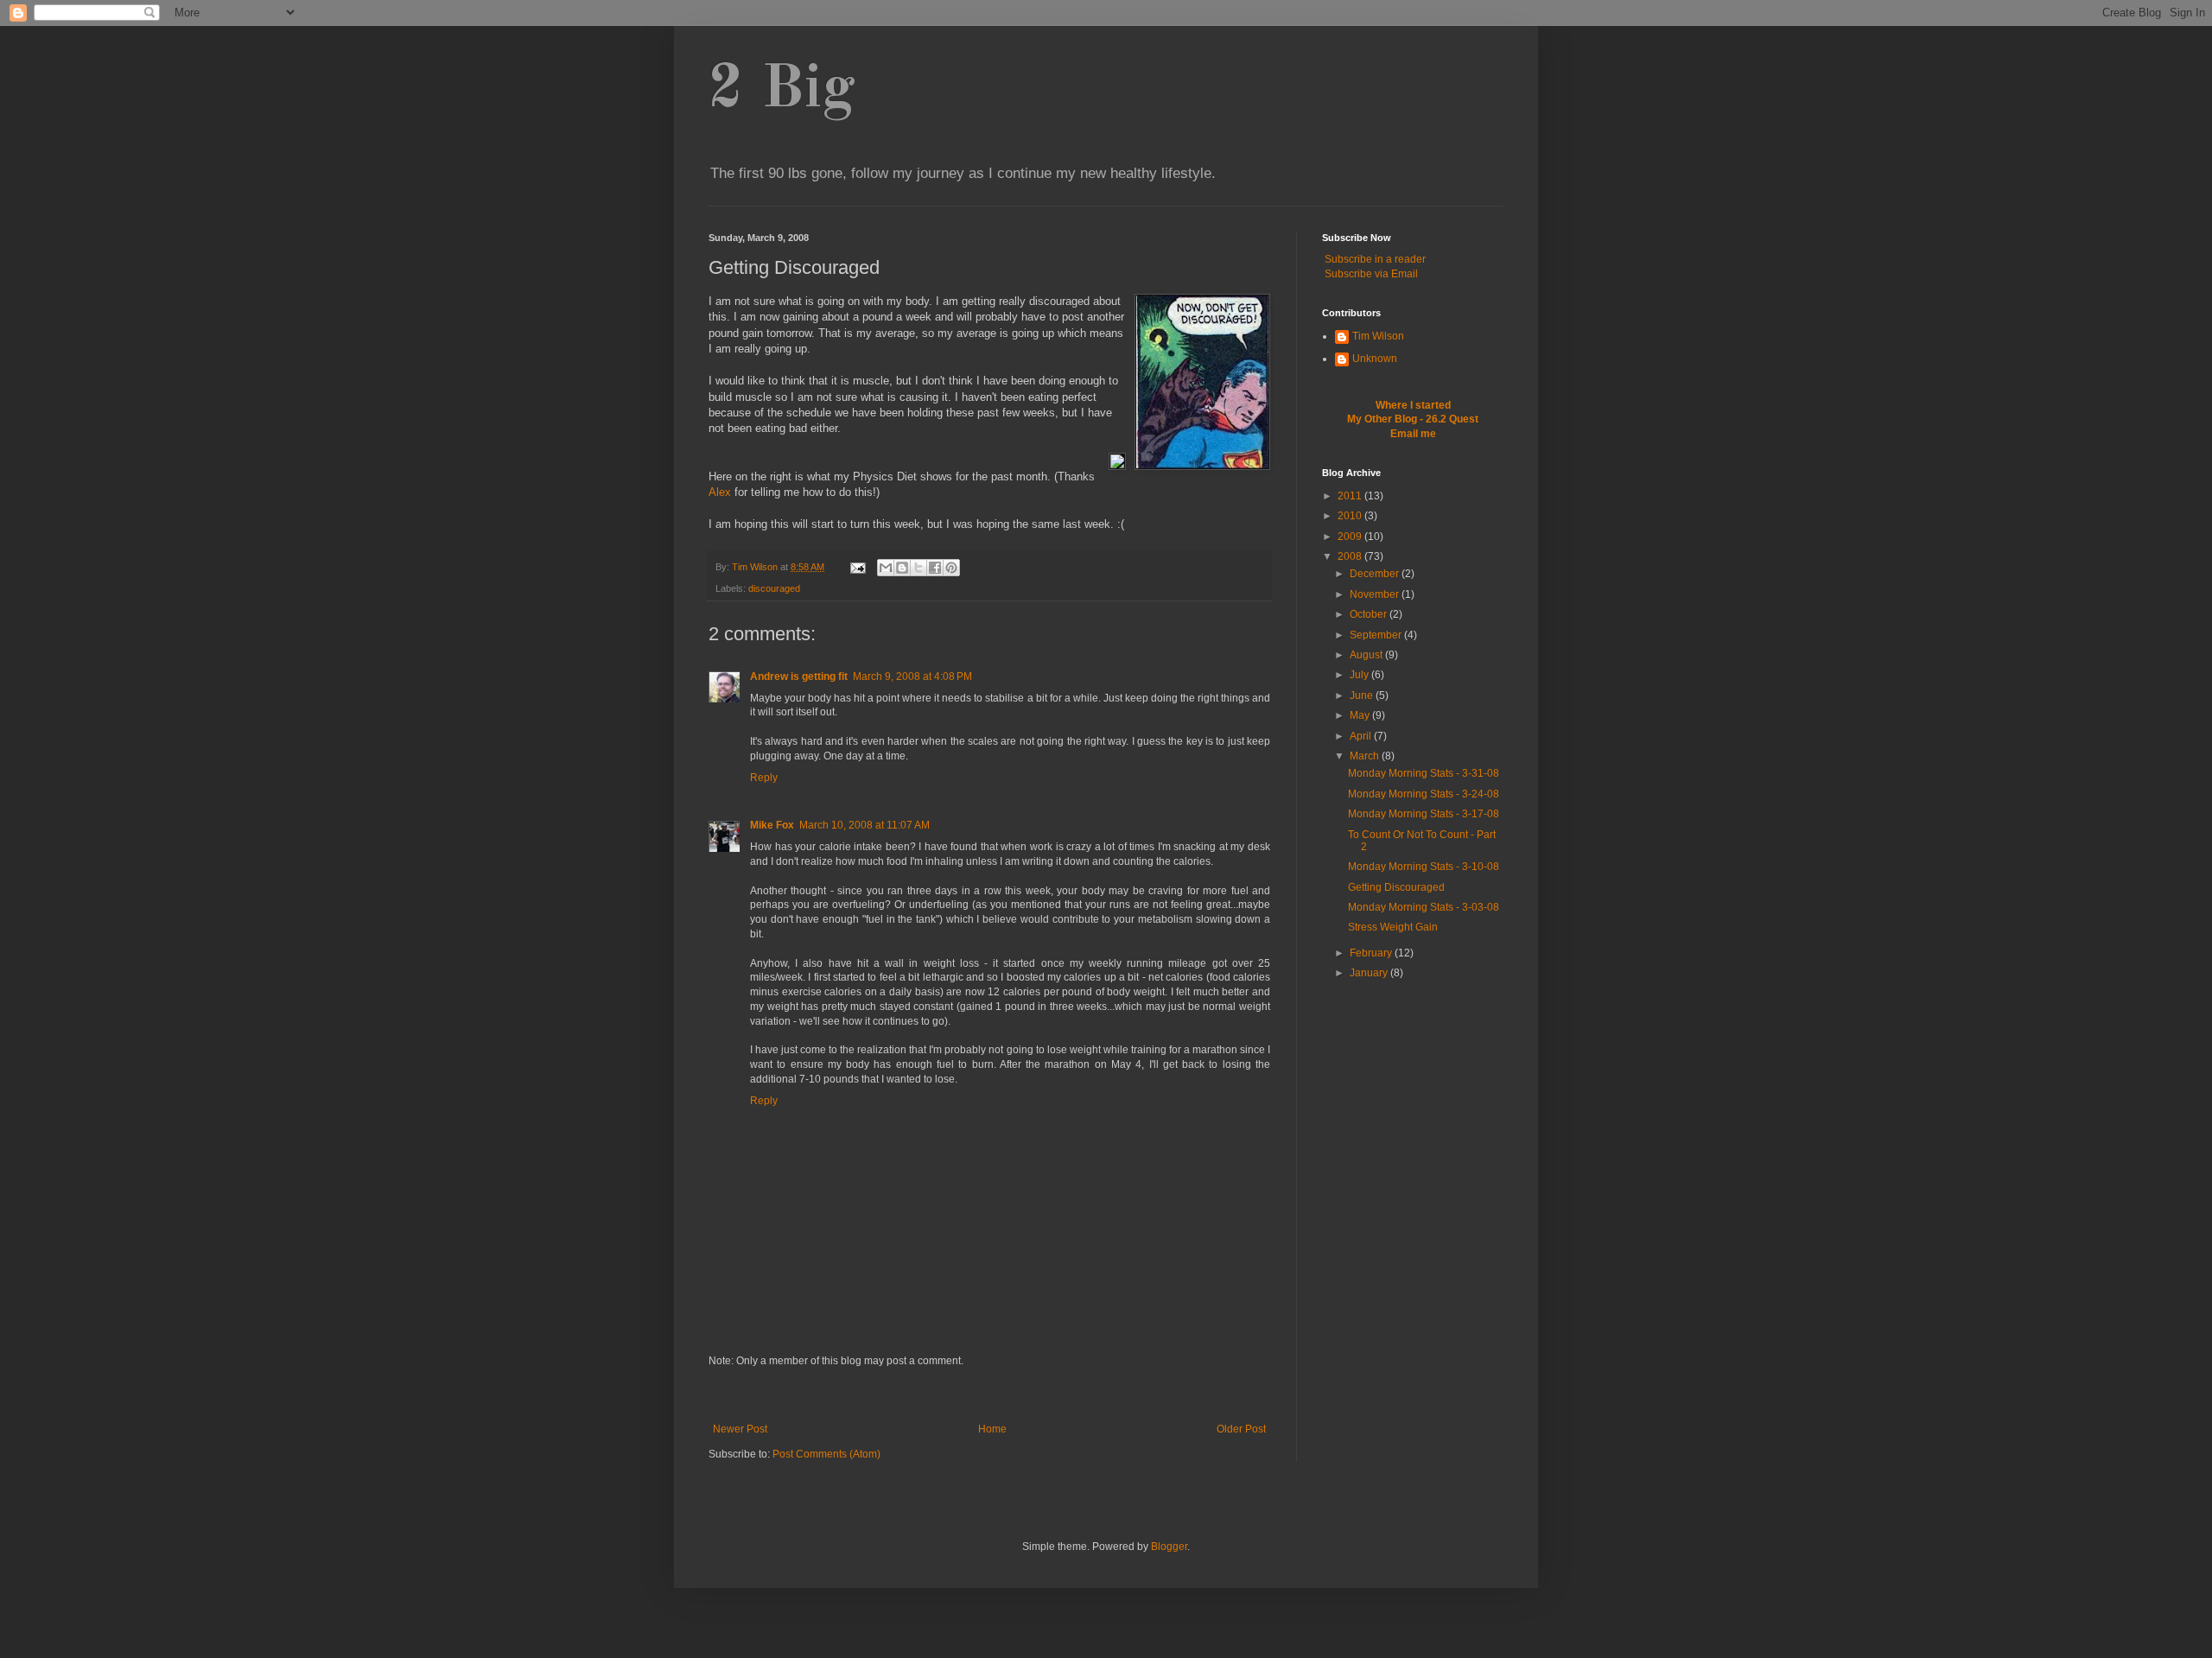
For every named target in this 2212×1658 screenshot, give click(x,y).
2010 (1351, 516)
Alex (720, 492)
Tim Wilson (1378, 336)
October (1370, 614)
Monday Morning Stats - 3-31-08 (1424, 773)
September (1377, 635)
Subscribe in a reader (1375, 259)
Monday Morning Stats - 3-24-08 (1424, 794)
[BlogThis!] (902, 568)
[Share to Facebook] (935, 568)
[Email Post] (857, 567)
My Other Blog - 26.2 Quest (1413, 419)
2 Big (782, 91)
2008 (1351, 556)
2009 (1351, 537)
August (1367, 655)
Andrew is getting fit (799, 677)
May (1361, 715)
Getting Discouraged (1396, 887)
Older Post (1241, 1429)
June (1363, 696)
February (1372, 953)
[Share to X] (918, 568)
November (1376, 594)
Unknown (1375, 359)
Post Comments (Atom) (826, 1454)
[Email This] (886, 568)
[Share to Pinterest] (951, 568)
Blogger (1169, 1547)
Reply (764, 778)
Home (992, 1429)
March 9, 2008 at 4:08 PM (912, 677)
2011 (1351, 496)
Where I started (1413, 405)
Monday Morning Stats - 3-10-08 (1424, 867)
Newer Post (740, 1429)
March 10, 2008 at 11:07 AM (864, 825)
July (1360, 675)
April (1362, 736)
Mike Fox (772, 825)
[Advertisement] (989, 1395)
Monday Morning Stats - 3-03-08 (1424, 907)
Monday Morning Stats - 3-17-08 (1424, 814)
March (1366, 756)
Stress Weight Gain (1393, 927)
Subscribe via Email (1371, 274)
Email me (1413, 434)
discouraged (774, 588)
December (1376, 574)
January (1370, 973)
